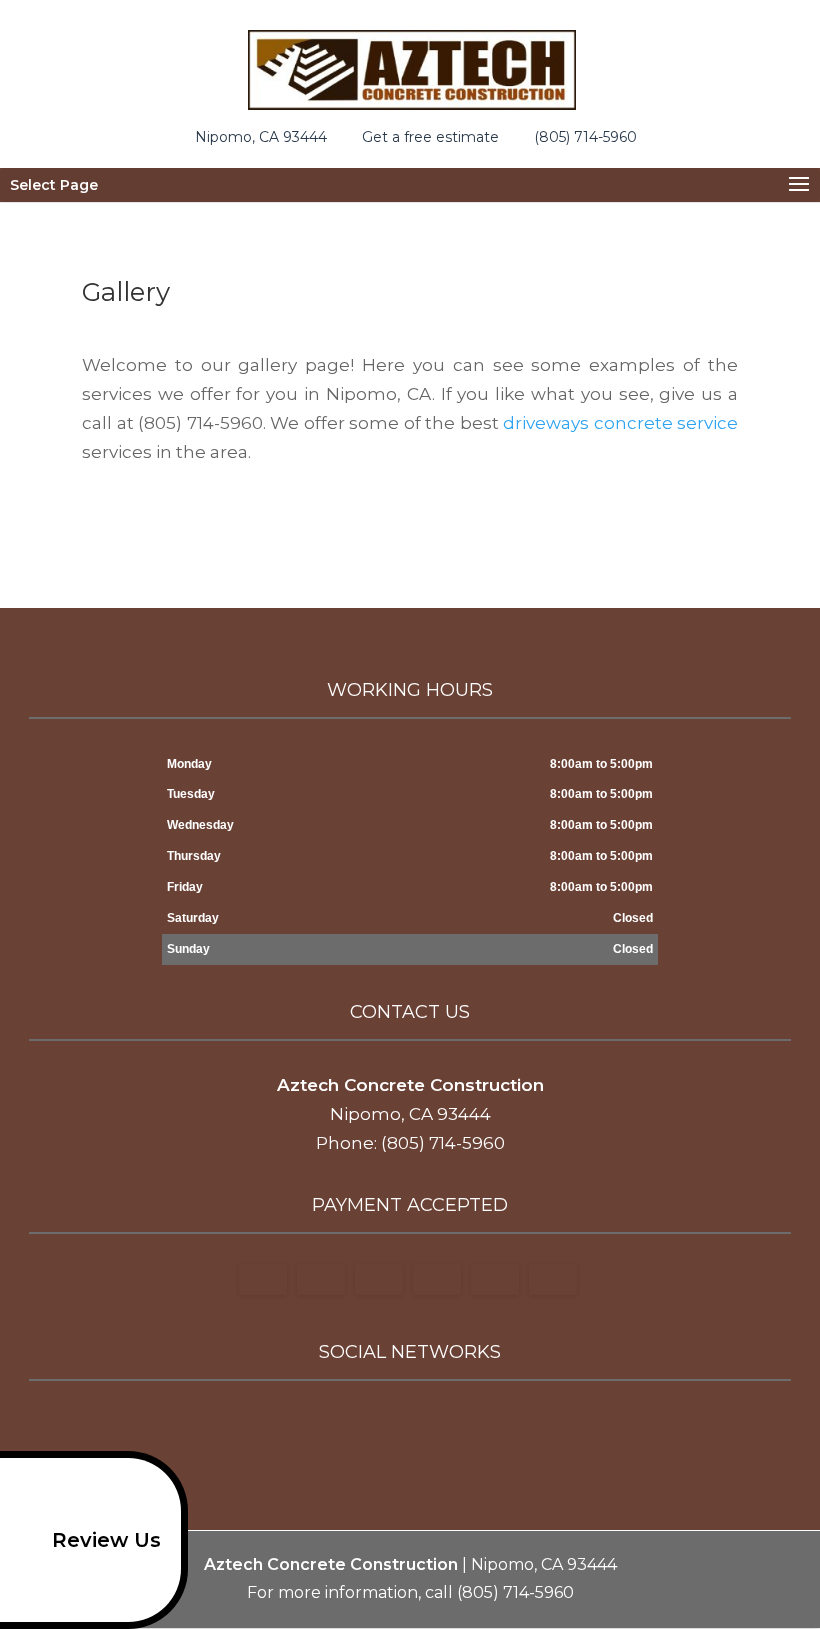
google (388, 1427)
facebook (350, 1427)
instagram (464, 1427)
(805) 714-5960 (585, 136)
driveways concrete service (620, 423)
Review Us (106, 1540)
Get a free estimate (430, 136)
